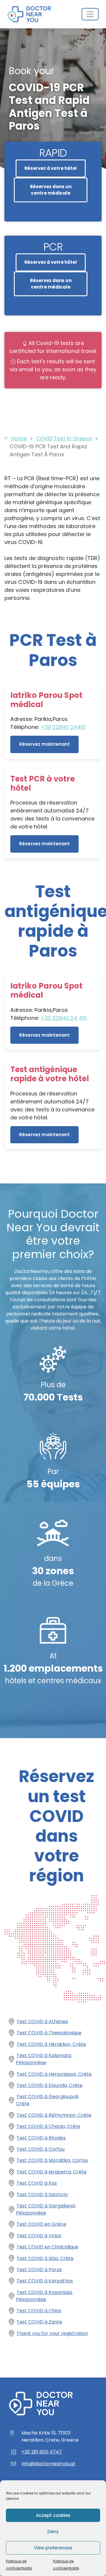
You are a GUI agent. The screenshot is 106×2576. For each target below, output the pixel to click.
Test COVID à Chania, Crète (48, 2126)
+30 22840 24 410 (64, 1018)
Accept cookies (53, 2515)
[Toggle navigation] (90, 14)
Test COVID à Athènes (42, 2021)
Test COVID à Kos (37, 2183)
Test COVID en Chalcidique (47, 2247)
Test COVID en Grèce (41, 2224)
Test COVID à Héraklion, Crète (51, 2044)
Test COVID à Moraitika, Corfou (52, 2160)
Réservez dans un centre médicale (51, 190)
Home (19, 438)
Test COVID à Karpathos (45, 2281)
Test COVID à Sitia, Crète (45, 2258)
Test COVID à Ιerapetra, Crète (52, 2172)
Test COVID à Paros (39, 2270)
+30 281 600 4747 (42, 2452)
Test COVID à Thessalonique (49, 2033)
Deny (53, 2532)
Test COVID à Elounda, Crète (49, 2085)
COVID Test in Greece (64, 438)
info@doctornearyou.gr (49, 2464)
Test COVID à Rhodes (41, 2138)
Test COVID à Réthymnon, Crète (54, 2115)
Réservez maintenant (44, 744)
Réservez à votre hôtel (51, 168)
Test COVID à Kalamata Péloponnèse (44, 2059)
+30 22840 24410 (63, 727)
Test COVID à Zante (39, 2322)
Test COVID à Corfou (40, 2149)
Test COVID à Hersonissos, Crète (54, 2074)
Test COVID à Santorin (42, 2195)
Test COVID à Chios (39, 2311)
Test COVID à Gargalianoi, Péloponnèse (46, 2209)
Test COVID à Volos (39, 2236)
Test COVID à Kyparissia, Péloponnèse (44, 2296)
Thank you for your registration (52, 2333)
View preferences (53, 2548)
